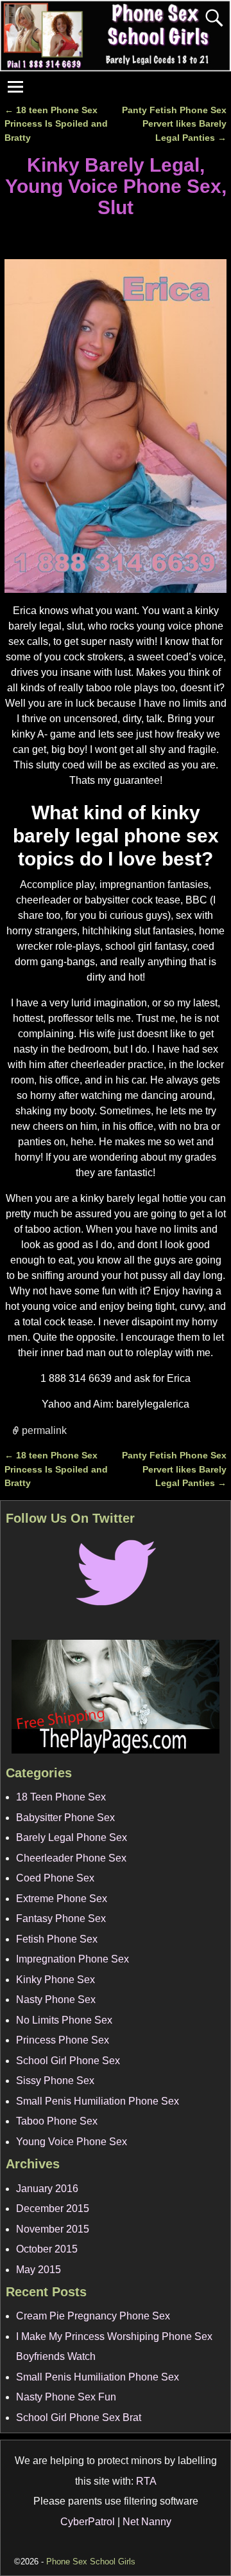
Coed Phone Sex (55, 1878)
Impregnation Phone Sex (73, 1959)
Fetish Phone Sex (57, 1939)
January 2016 (47, 2189)
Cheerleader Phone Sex (71, 1858)
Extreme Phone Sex (62, 1899)
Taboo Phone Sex (57, 2121)
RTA (146, 2481)
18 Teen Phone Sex (61, 1797)
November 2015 (53, 2229)
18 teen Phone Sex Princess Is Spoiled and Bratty (56, 124)
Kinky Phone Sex (56, 1980)
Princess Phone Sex (63, 2040)
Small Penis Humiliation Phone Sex (98, 2101)
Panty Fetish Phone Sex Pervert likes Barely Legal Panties (174, 124)
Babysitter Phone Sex (65, 1818)
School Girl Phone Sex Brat (79, 2417)
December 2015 (53, 2209)
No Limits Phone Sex (64, 2020)
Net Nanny (147, 2522)
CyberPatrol (88, 2522)
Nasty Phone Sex (56, 2000)
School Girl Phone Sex (68, 2061)
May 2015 (38, 2270)
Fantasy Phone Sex (61, 1918)
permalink (44, 1430)
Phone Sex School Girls (91, 2562)
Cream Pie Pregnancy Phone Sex (93, 2316)
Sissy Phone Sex (55, 2081)
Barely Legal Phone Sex (72, 1837)
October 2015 (47, 2249)
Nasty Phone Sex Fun (66, 2397)
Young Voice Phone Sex (72, 2142)
